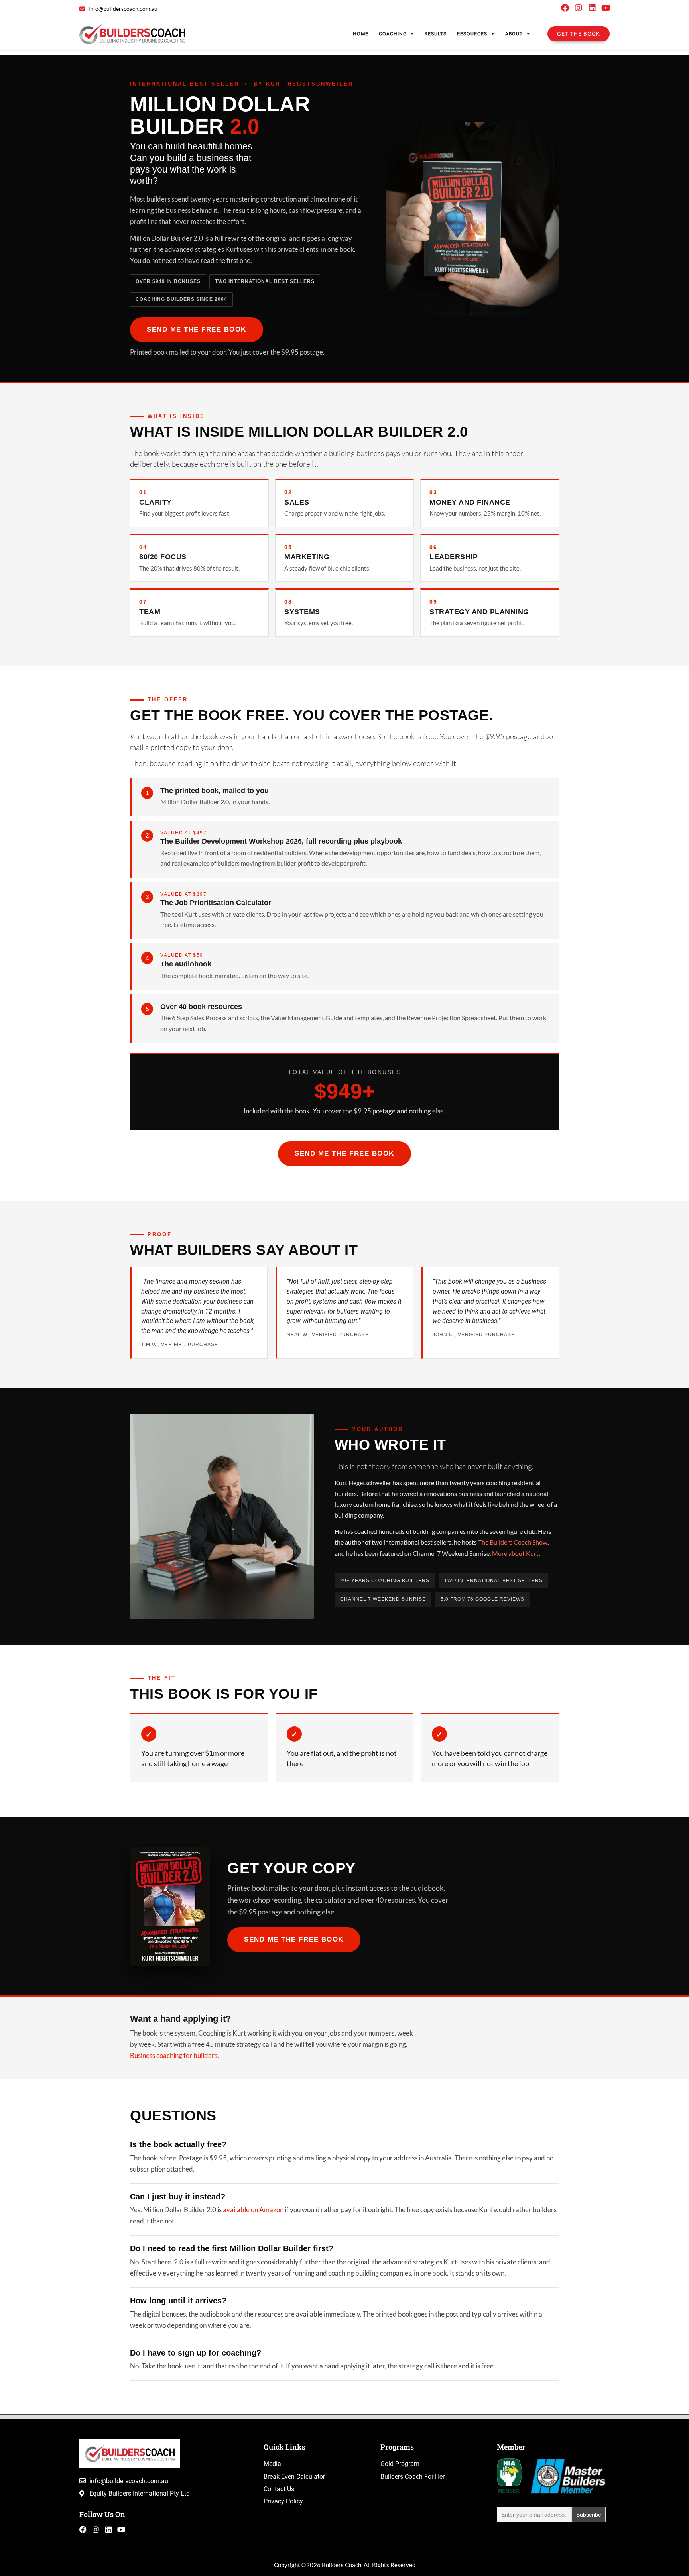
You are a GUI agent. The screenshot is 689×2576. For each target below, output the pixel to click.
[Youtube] (606, 8)
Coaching (393, 34)
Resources (472, 34)
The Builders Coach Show (513, 1542)
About (514, 34)
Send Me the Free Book (197, 329)
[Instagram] (579, 8)
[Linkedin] (592, 8)
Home (361, 34)
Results (436, 34)
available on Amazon (253, 2210)
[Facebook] (565, 8)
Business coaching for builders (174, 2056)
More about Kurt (515, 1553)
